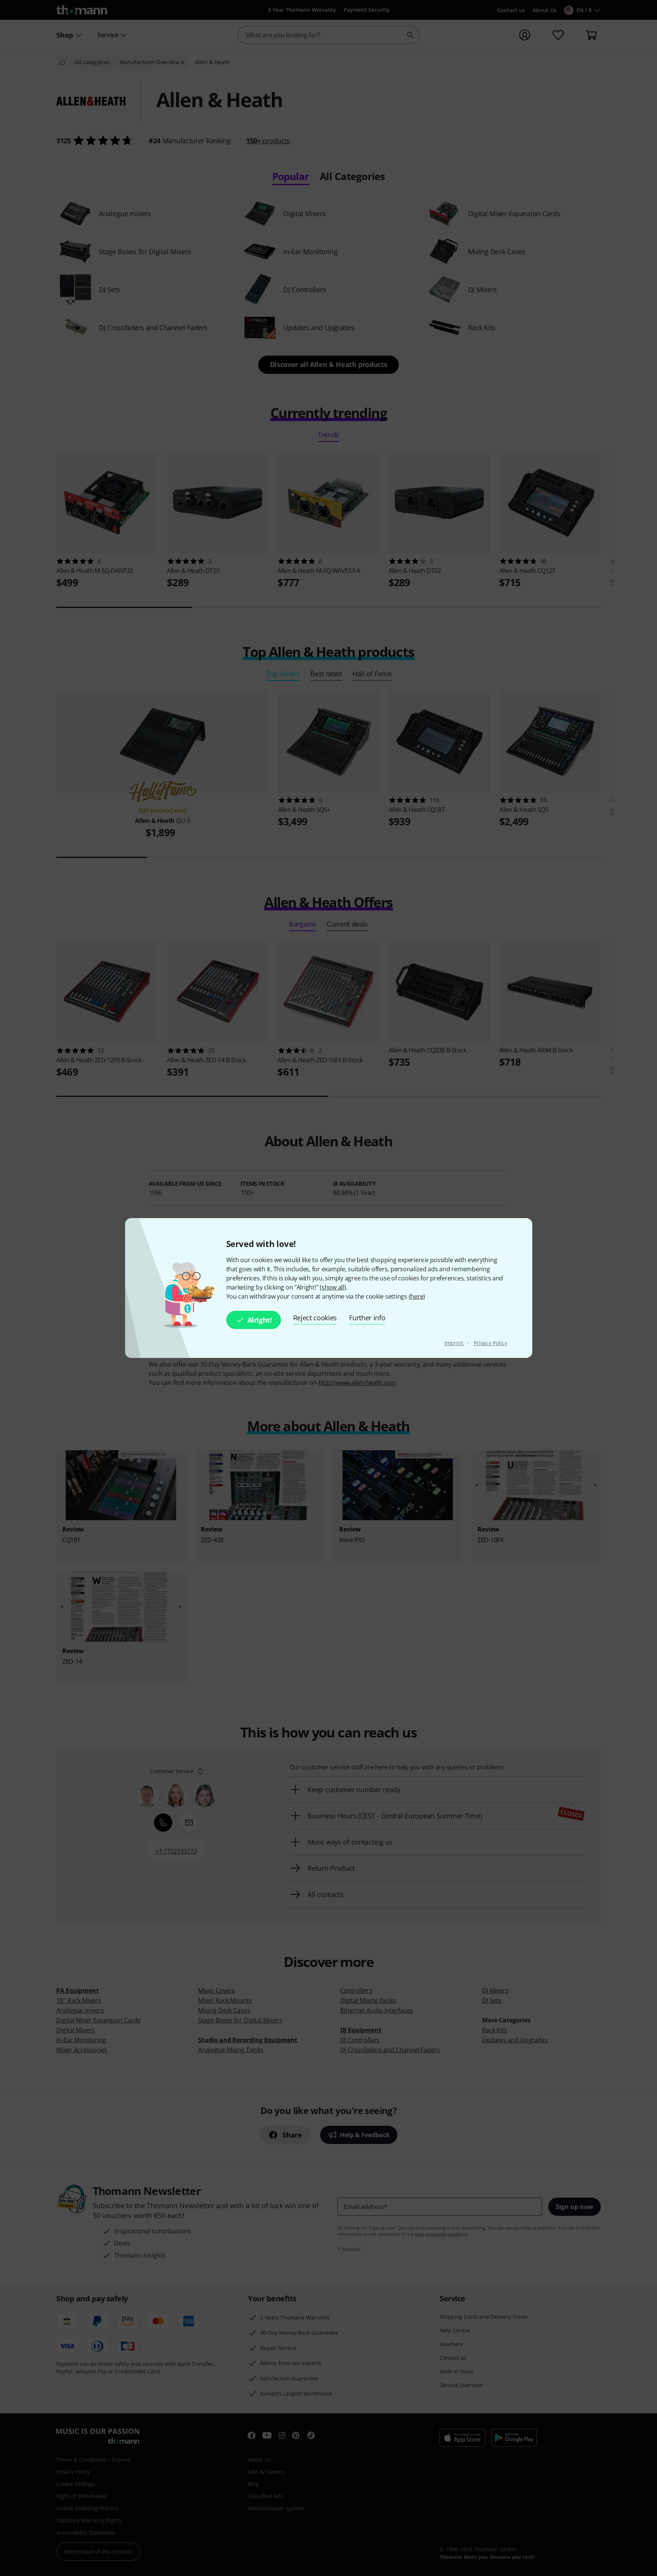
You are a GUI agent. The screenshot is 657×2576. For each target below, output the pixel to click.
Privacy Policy (490, 1343)
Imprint (455, 1343)
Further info (367, 1318)
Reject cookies (315, 1318)
